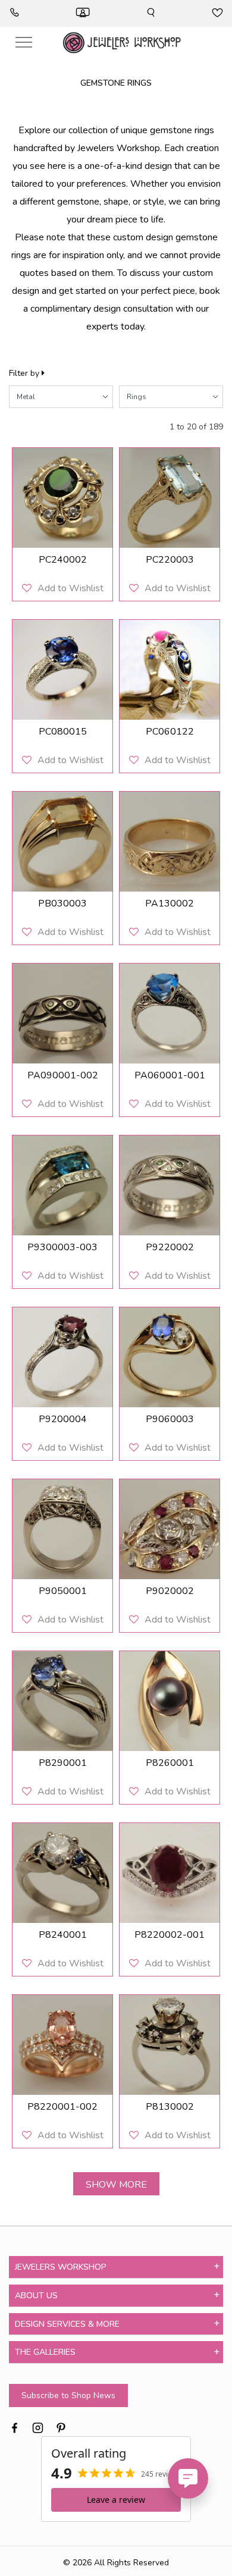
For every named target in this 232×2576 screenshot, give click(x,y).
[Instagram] (38, 2426)
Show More (116, 2185)
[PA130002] (170, 842)
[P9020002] (170, 1529)
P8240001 (63, 1935)
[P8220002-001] (170, 1873)
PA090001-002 (63, 1075)
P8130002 (170, 2107)
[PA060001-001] (170, 1014)
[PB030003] (62, 842)
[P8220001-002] (62, 2045)
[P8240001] (62, 1873)
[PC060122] (170, 670)
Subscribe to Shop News (68, 2395)
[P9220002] (170, 1185)
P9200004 (63, 1419)
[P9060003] (170, 1357)
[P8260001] (170, 1701)
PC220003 (170, 560)
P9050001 (63, 1591)
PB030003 (62, 903)
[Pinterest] (61, 2426)
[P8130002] (170, 2045)
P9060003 (170, 1419)
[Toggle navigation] (24, 43)
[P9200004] (62, 1357)
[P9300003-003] (62, 1185)
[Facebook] (15, 2426)
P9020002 (170, 1591)
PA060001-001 (170, 1075)
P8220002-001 (170, 1935)
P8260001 (170, 1763)
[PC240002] (62, 498)
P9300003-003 (62, 1247)
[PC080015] (62, 670)
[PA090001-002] (62, 1014)
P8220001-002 (62, 2107)
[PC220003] (170, 498)
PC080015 (63, 732)
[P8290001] (62, 1701)
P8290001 (63, 1763)
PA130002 (170, 903)
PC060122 (170, 732)
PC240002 (63, 560)
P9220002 (170, 1247)
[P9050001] (62, 1529)
